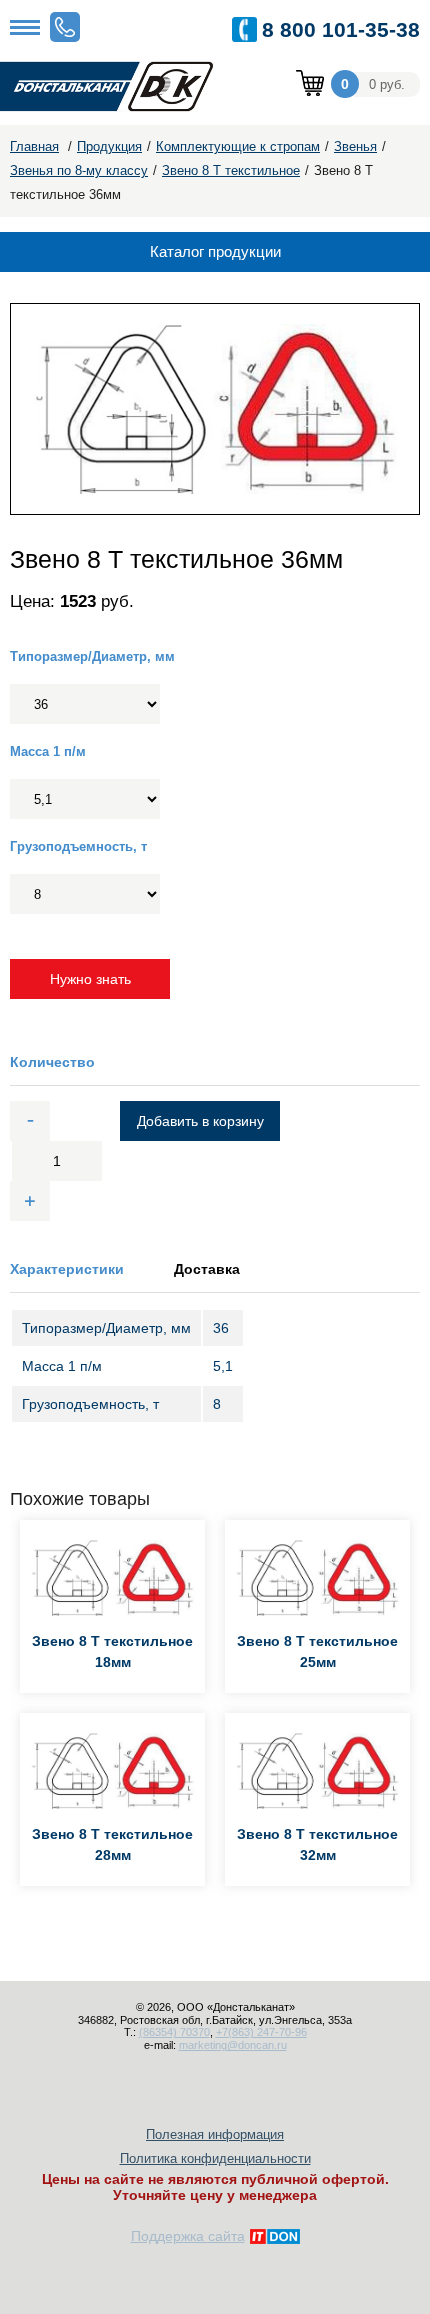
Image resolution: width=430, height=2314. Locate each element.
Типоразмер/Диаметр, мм (92, 656)
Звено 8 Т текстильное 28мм (112, 1844)
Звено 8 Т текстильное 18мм (112, 1651)
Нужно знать (90, 979)
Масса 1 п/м (48, 751)
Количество (52, 1062)
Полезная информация (215, 2134)
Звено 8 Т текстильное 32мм (317, 1844)
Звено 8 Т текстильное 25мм (317, 1651)
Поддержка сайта (188, 2236)
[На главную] (120, 87)
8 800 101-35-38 (341, 29)
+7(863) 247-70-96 (261, 2032)
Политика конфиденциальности (215, 2158)
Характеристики (67, 1269)
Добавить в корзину (200, 1121)
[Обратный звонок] (65, 27)
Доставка (207, 1269)
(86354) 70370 (174, 2032)
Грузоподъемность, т (78, 846)
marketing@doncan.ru (233, 2045)
